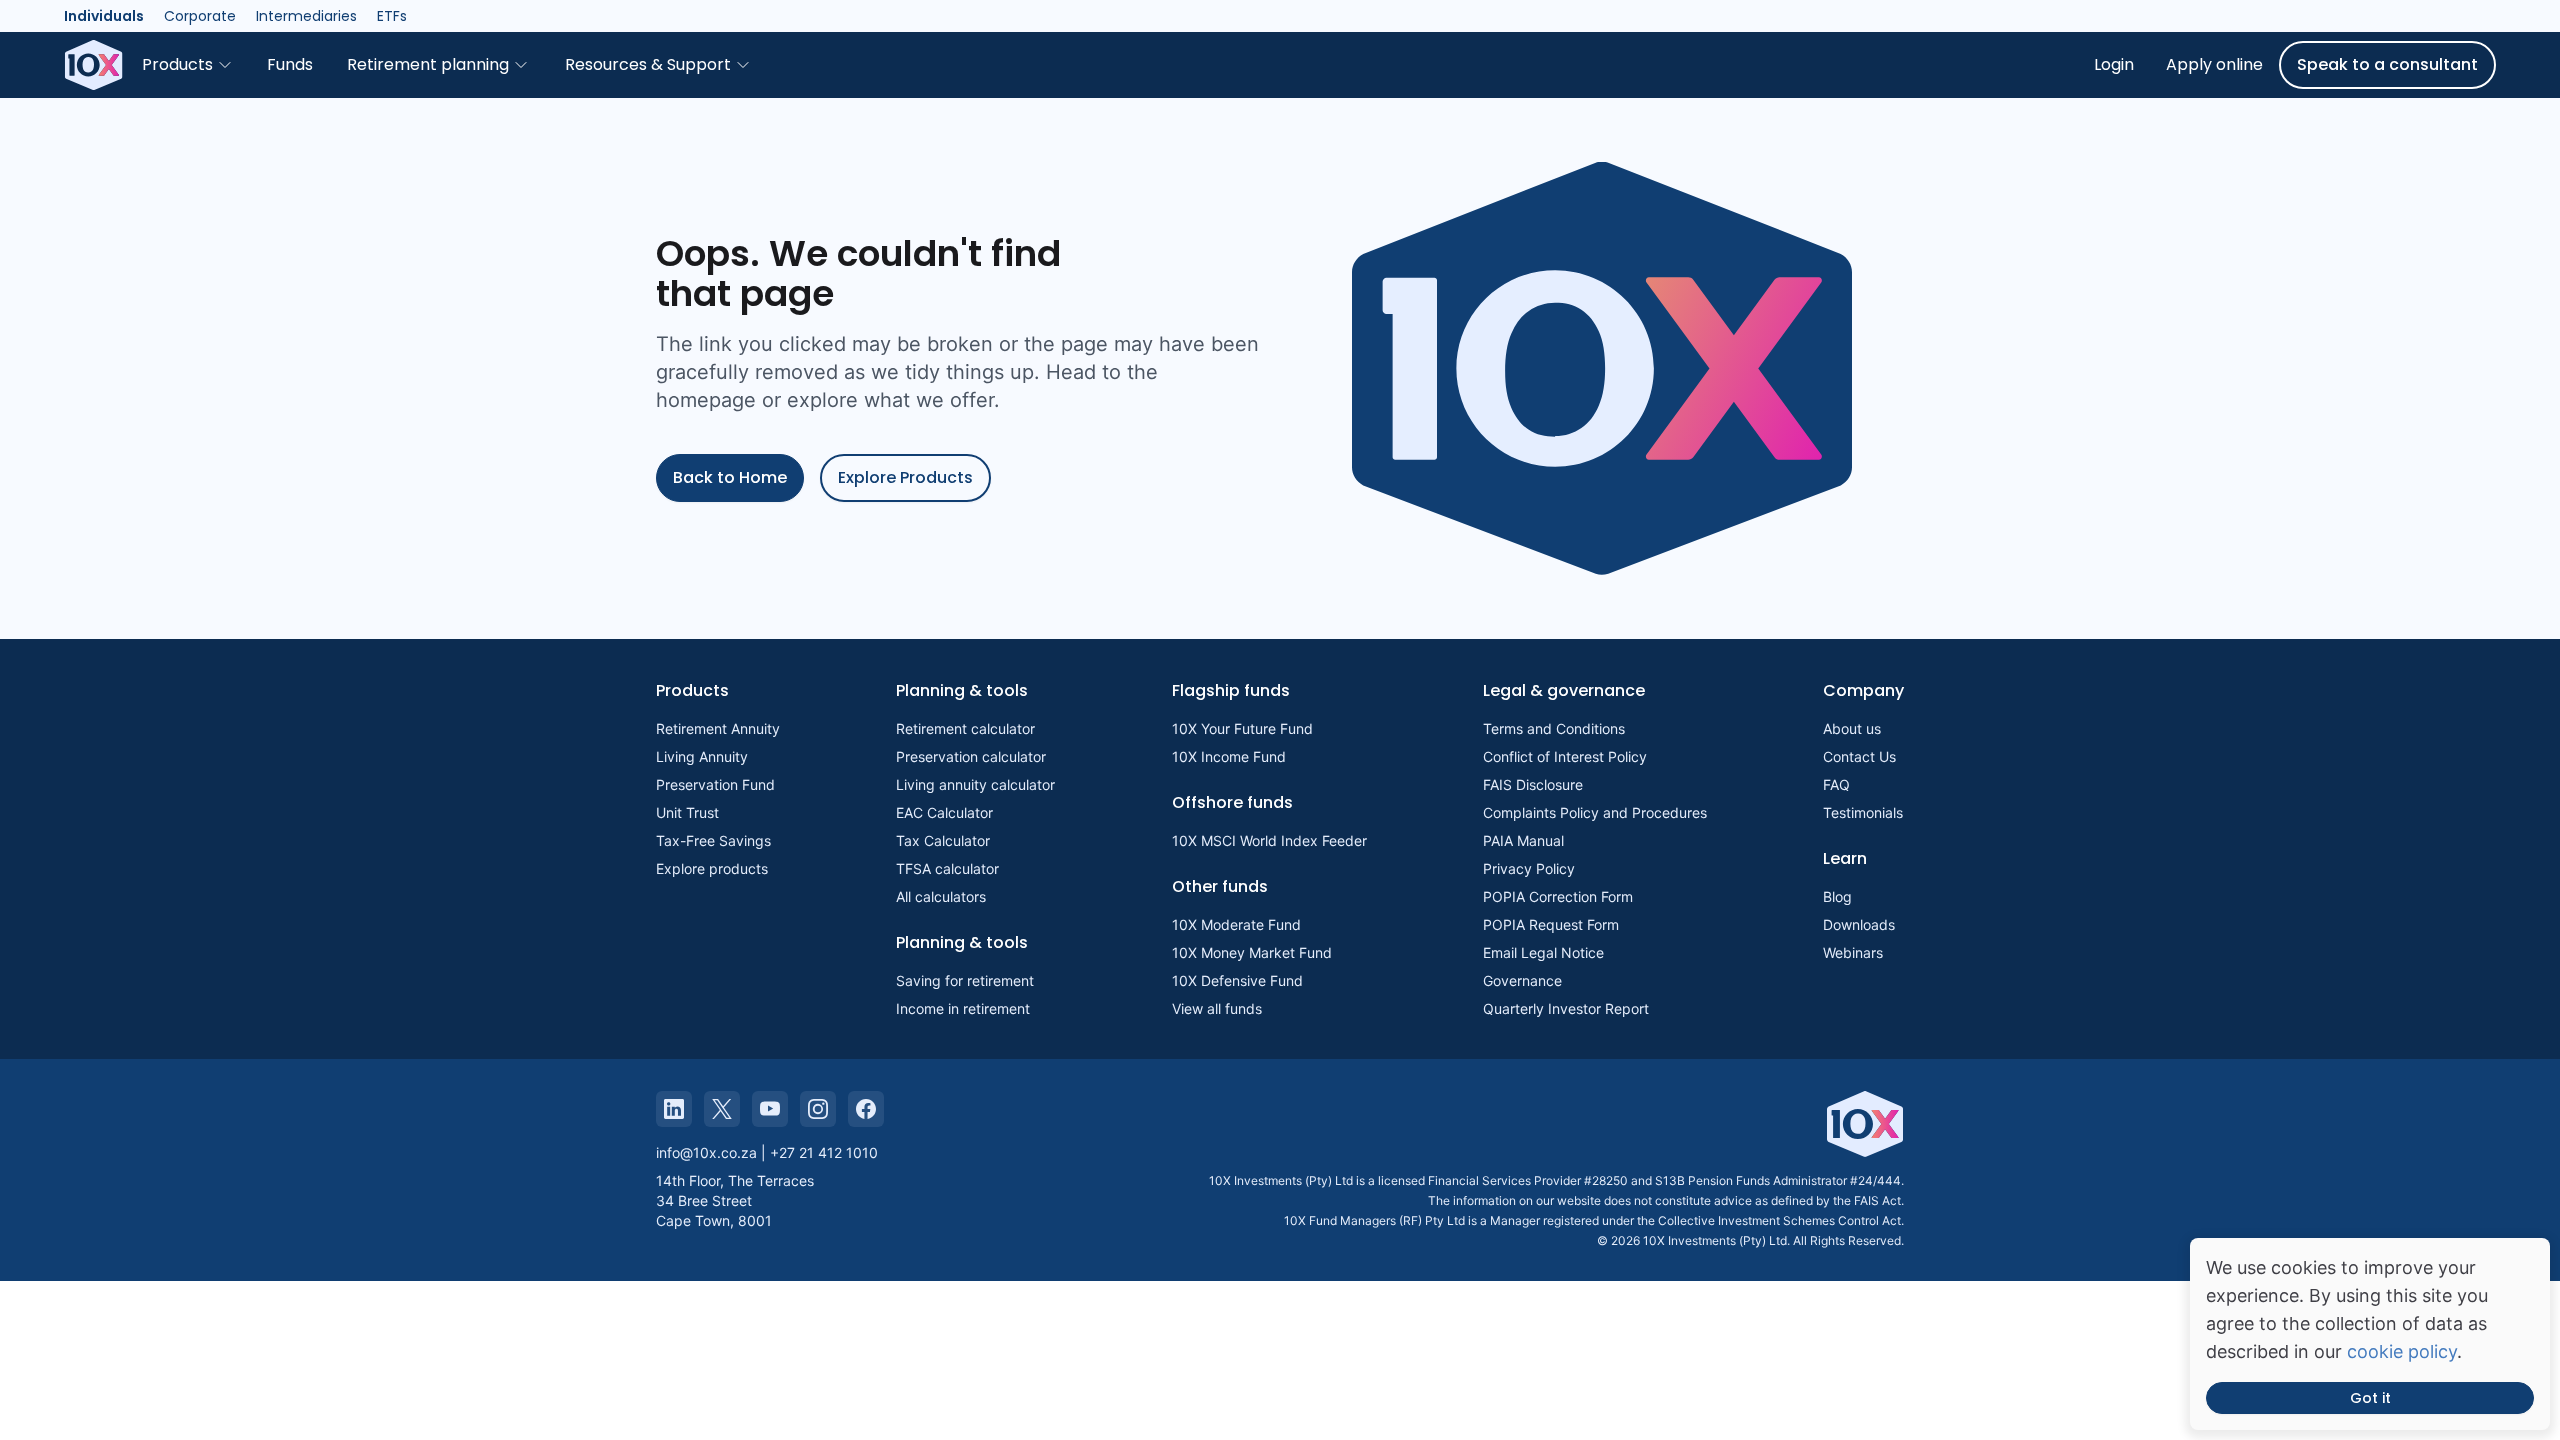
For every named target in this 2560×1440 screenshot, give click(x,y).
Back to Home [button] (730, 477)
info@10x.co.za (706, 1152)
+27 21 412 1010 (824, 1152)
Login (2114, 64)
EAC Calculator (944, 812)
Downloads (1859, 924)
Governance (1522, 980)
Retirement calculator (965, 728)
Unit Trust (687, 812)
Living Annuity (702, 756)
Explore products (712, 868)
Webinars (1853, 952)
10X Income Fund (1229, 756)
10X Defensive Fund (1237, 980)
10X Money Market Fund (1252, 952)
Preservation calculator (971, 756)
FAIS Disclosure (1533, 784)
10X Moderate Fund (1236, 924)
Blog (1837, 896)
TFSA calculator (947, 868)
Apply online (2214, 64)
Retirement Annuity (718, 728)
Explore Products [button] (905, 477)
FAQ (1836, 784)
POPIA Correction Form (1558, 896)
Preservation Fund (715, 784)
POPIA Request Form (1551, 924)
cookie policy (2402, 1351)
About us (1852, 728)
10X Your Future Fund (1242, 728)
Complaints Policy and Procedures (1595, 812)
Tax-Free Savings (713, 840)
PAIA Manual (1523, 840)
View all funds (1217, 1008)
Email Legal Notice (1543, 952)
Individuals (104, 16)
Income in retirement (963, 1008)
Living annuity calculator (975, 784)
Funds (290, 64)
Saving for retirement (965, 980)
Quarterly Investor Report (1566, 1008)
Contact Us (1859, 756)
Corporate (200, 16)
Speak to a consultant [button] (2387, 64)
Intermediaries (306, 16)
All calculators (941, 896)
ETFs (392, 16)
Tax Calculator (943, 840)
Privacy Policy (1529, 868)
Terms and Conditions (1554, 728)
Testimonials (1863, 812)
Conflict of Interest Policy (1565, 756)
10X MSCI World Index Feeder (1269, 840)
